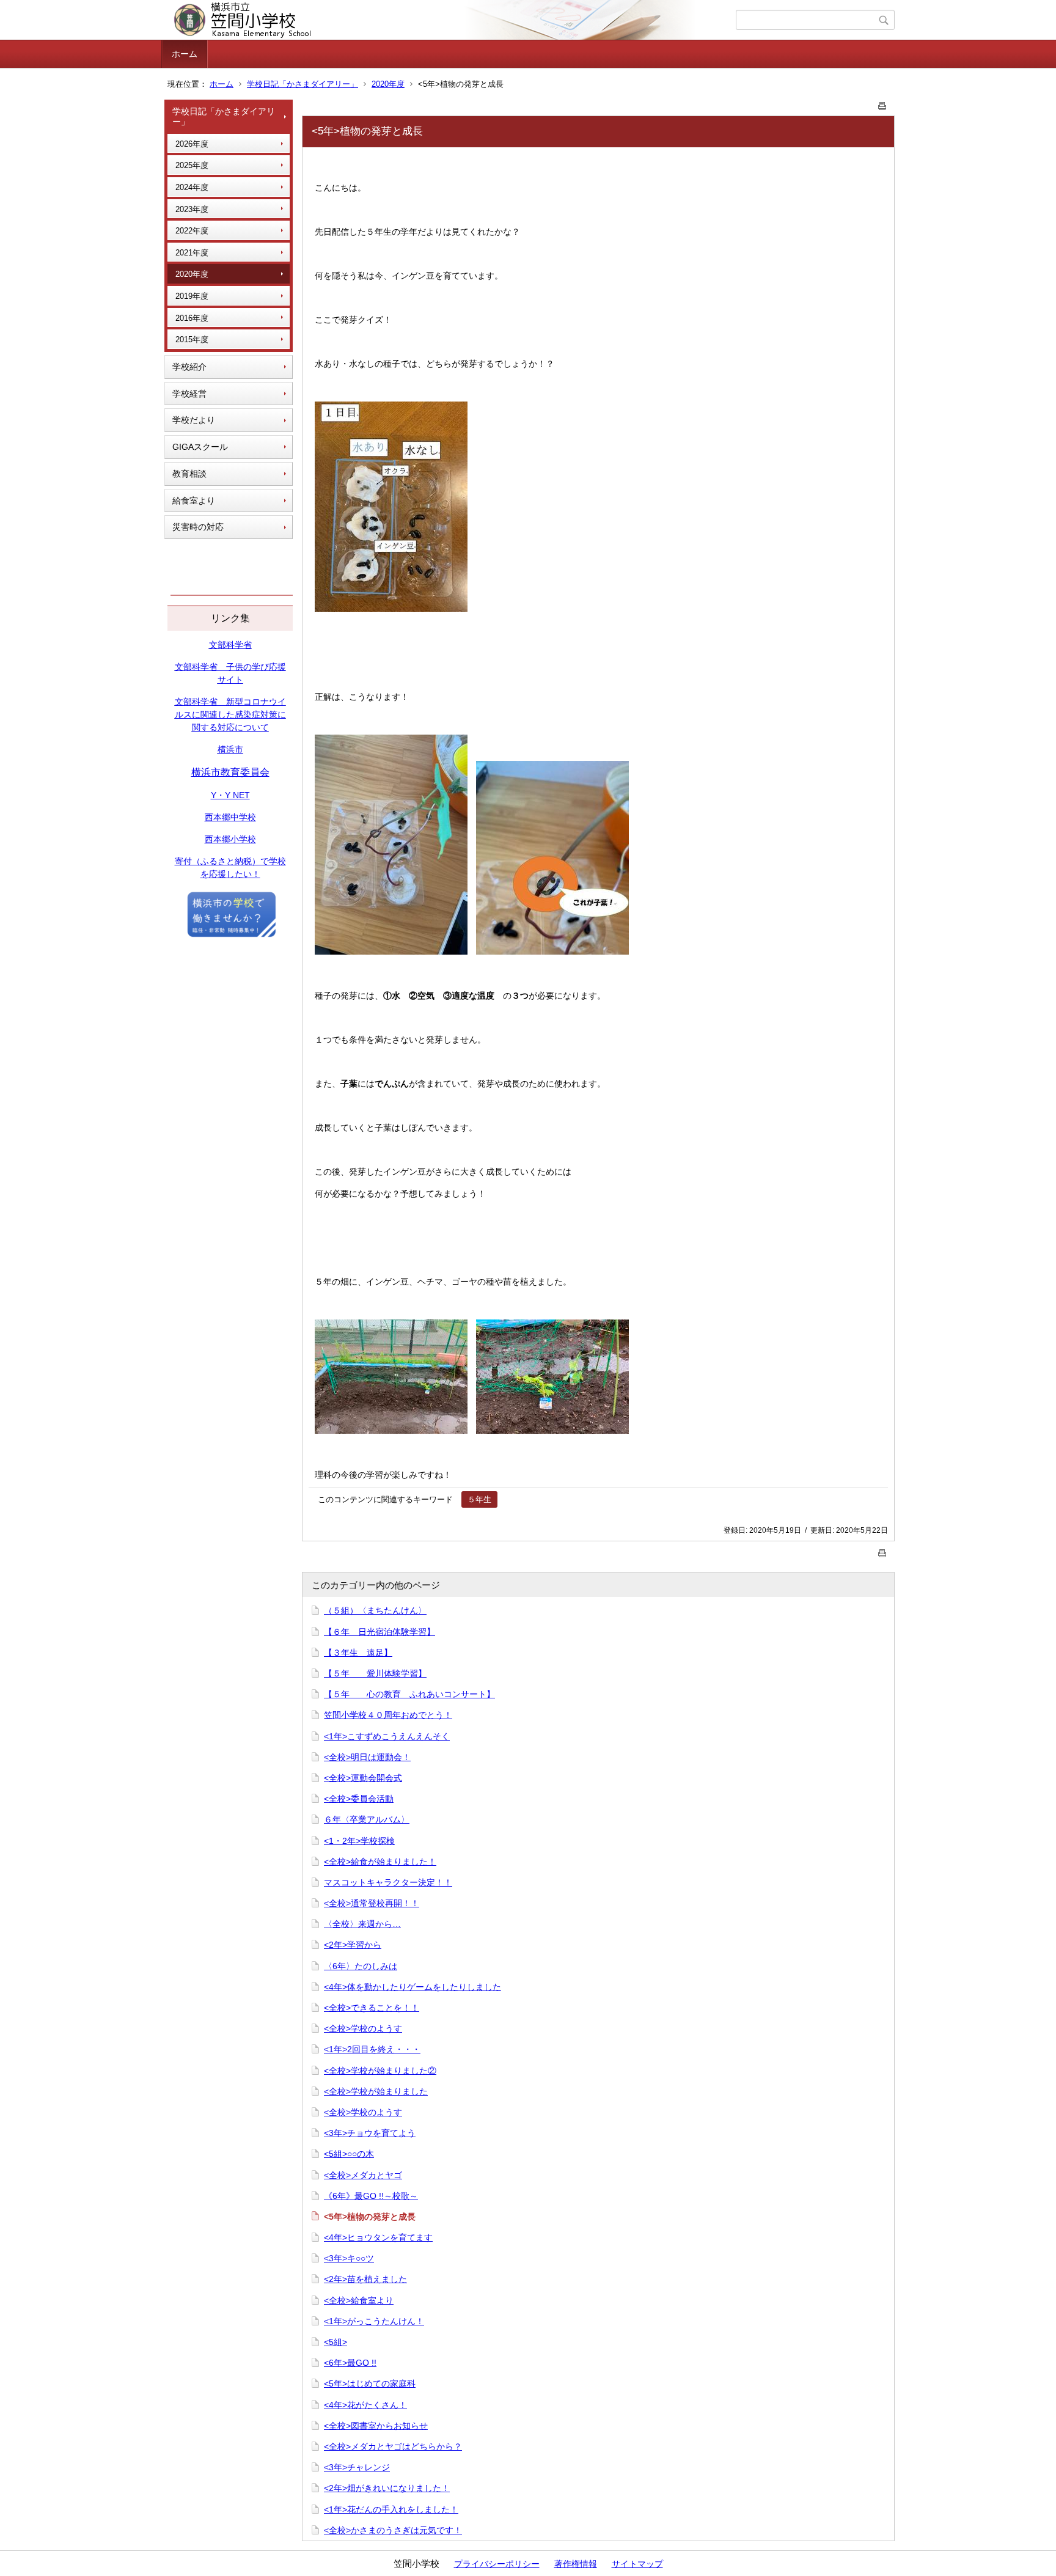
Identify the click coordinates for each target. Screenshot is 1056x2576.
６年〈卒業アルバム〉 (367, 1819)
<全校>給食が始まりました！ (380, 1862)
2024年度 (192, 187)
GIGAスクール (200, 447)
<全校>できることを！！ (372, 2008)
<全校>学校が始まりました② (380, 2071)
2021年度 (192, 253)
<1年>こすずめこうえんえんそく (387, 1736)
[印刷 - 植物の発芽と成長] (882, 104)
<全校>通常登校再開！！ (372, 1903)
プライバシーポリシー (497, 2564)
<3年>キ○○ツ (349, 2258)
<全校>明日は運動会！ (367, 1757)
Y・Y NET (230, 795)
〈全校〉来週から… (362, 1924)
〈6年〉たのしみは (361, 1966)
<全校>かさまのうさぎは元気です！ (393, 2530)
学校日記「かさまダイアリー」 (302, 84)
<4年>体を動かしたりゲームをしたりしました (413, 1987)
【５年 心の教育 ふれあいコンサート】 (409, 1694)
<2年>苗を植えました (365, 2279)
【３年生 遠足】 (358, 1653)
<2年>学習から (353, 1945)
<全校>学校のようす (363, 2028)
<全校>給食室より (359, 2300)
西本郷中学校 (230, 817)
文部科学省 (230, 645)
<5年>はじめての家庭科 (370, 2383)
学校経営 (189, 394)
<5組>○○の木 (349, 2154)
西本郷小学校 (230, 839)
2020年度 (388, 84)
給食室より (194, 501)
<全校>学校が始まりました (376, 2091)
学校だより (194, 420)
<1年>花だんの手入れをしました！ (391, 2509)
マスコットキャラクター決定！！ (388, 1882)
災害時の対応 (198, 527)
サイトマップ (637, 2564)
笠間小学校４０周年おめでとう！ (388, 1715)
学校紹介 (189, 367)
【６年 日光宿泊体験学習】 (380, 1632)
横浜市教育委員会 (230, 772)
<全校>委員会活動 (359, 1799)
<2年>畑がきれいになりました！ (387, 2488)
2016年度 (192, 318)
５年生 (479, 1499)
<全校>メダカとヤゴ (363, 2175)
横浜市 (230, 749)
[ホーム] (450, 20)
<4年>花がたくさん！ (365, 2405)
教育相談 (189, 474)
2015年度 (192, 339)
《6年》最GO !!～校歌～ (371, 2196)
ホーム (185, 54)
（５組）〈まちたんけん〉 (375, 1610)
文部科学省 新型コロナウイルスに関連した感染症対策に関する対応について (230, 714)
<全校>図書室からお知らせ (376, 2426)
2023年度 (192, 209)
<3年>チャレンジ (357, 2467)
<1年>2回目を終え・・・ (372, 2049)
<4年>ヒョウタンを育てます (378, 2237)
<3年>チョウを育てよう (370, 2133)
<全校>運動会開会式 (363, 1778)
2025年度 (192, 165)
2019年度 (192, 296)
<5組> (335, 2342)
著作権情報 (576, 2564)
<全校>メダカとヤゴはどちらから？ (393, 2446)
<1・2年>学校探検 (359, 1841)
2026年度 (192, 144)
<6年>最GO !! (350, 2363)
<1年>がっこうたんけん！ (374, 2321)
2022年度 (192, 231)
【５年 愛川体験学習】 (375, 1673)
